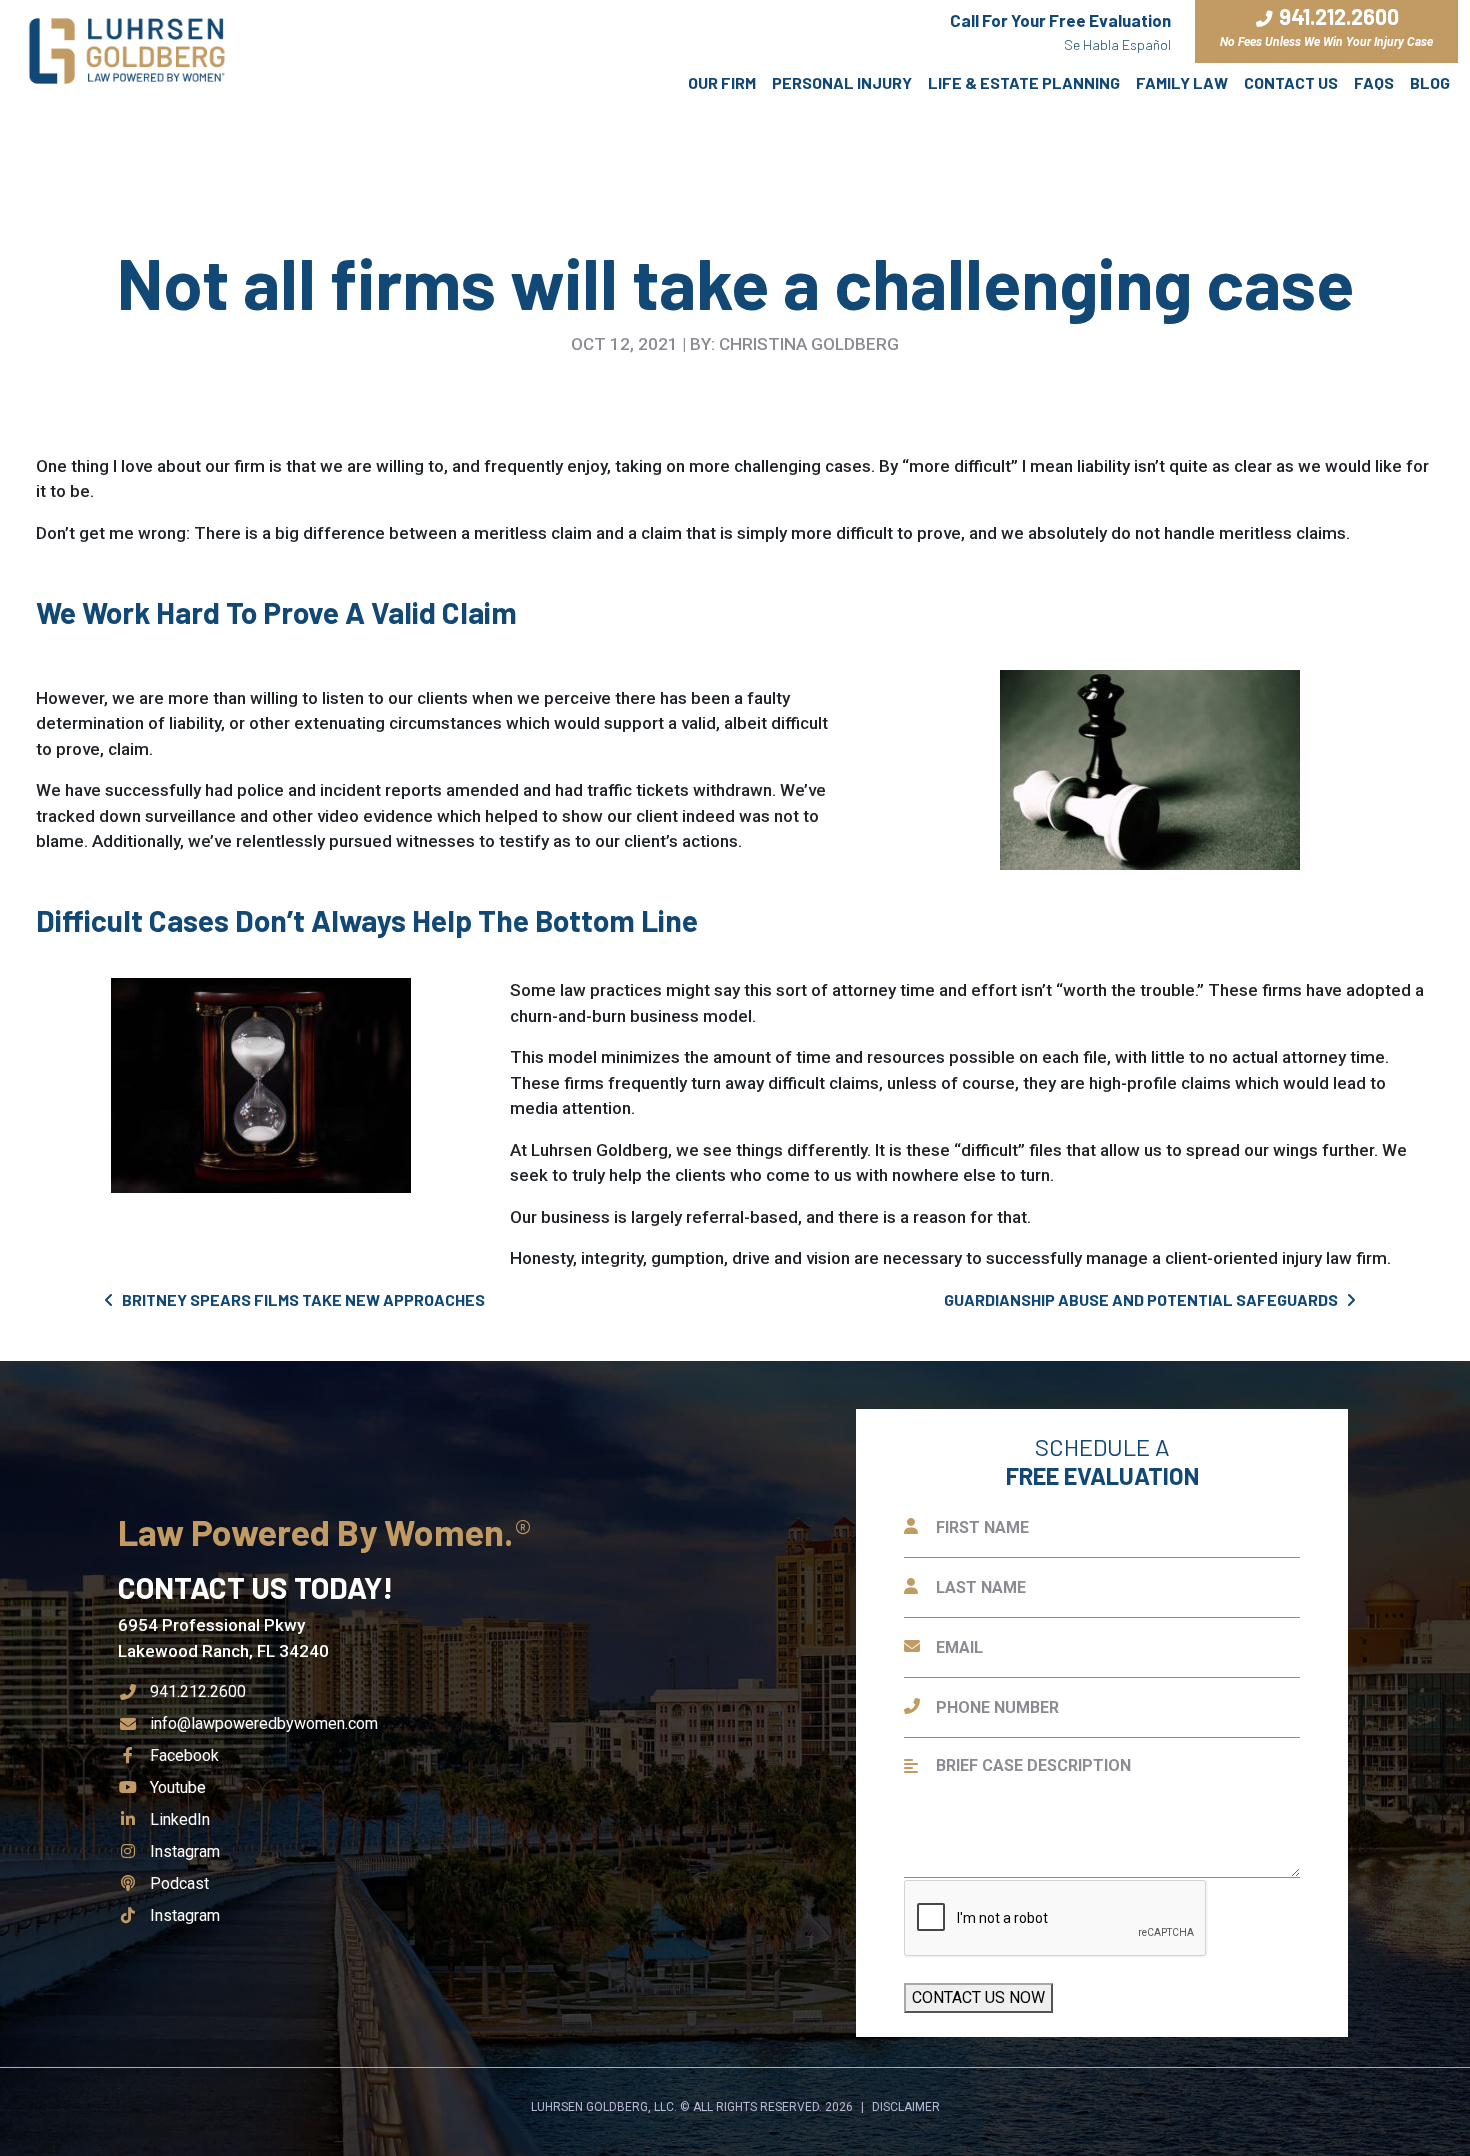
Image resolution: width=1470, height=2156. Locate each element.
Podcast (179, 1883)
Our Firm (722, 82)
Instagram (184, 1851)
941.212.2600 (198, 1691)
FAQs (1374, 82)
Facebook (184, 1755)
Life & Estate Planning (1024, 82)
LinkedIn (179, 1819)
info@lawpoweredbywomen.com (264, 1723)
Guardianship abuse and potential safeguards (1142, 1299)
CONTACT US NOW (978, 1997)
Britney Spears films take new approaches (302, 1299)
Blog (1430, 82)
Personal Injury (842, 82)
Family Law (1182, 82)
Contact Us (1291, 82)
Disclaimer (906, 2107)
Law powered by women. (319, 1531)
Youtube (177, 1787)
